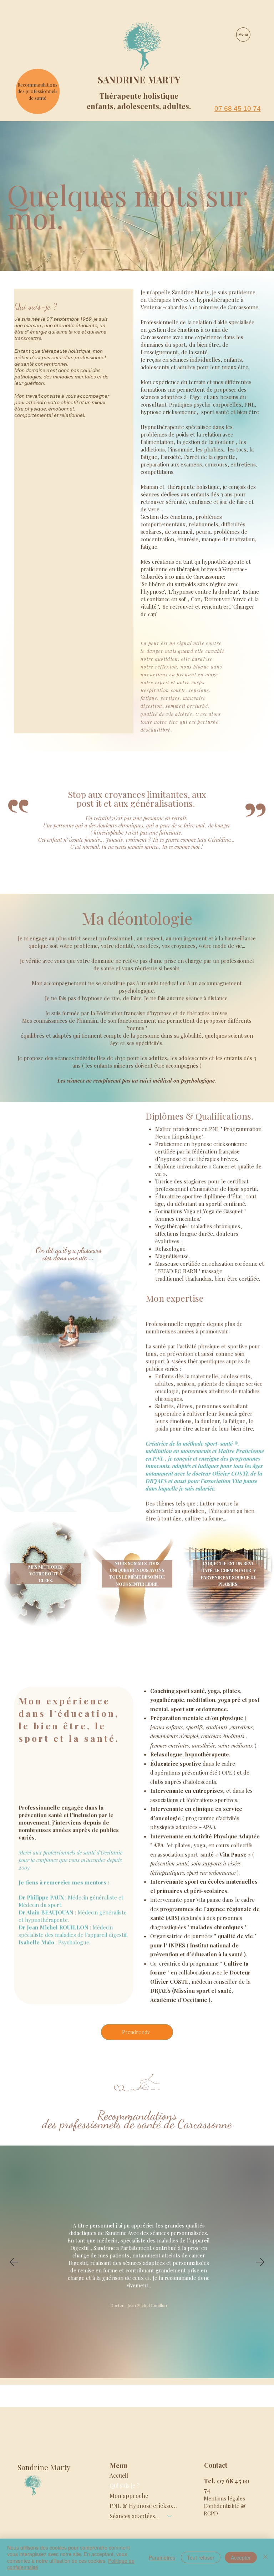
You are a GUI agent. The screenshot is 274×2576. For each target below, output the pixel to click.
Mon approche (129, 2496)
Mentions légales (224, 2498)
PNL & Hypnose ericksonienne (144, 2506)
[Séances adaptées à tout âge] (170, 2516)
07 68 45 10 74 (238, 109)
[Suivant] (260, 2262)
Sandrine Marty (139, 80)
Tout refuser (201, 2557)
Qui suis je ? (125, 2485)
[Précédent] (14, 2262)
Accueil (119, 2475)
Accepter (241, 2557)
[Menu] (244, 35)
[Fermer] (265, 2557)
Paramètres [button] (162, 2557)
